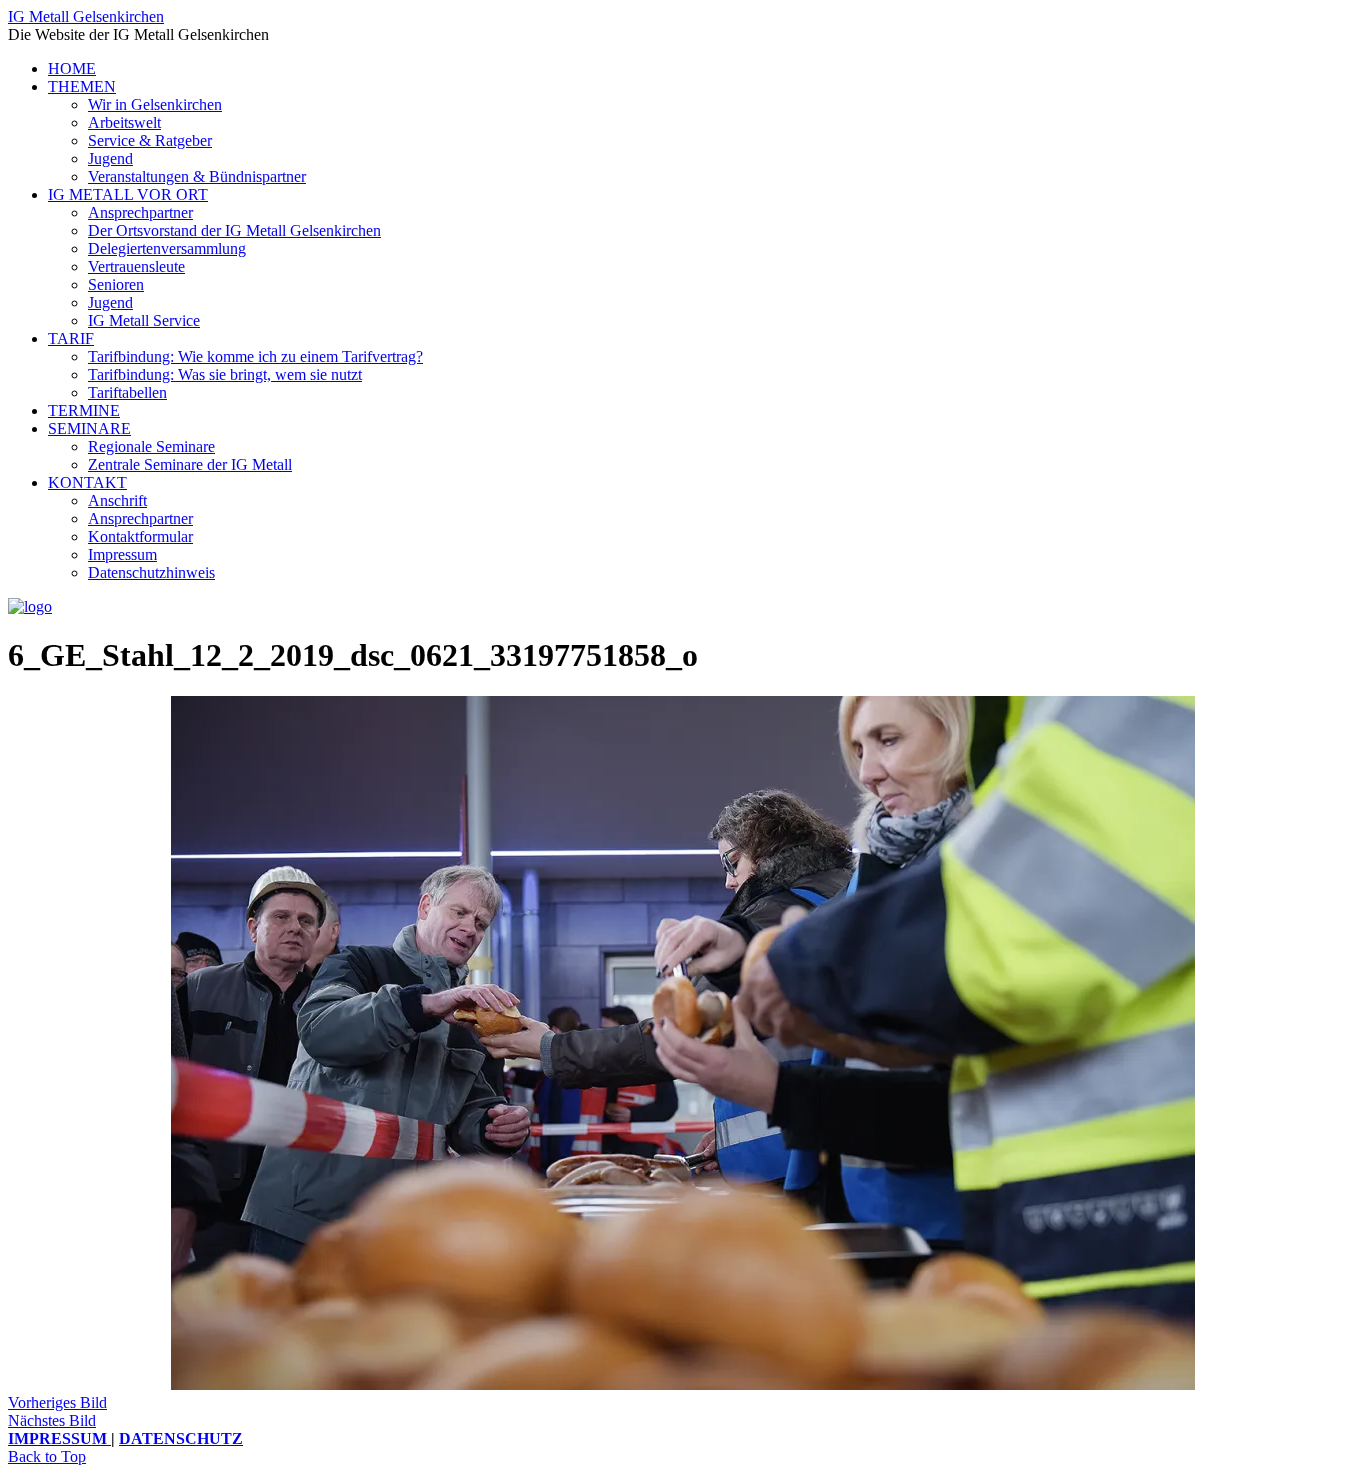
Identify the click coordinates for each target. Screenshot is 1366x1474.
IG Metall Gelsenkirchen (86, 16)
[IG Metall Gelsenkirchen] (30, 606)
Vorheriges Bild (57, 1402)
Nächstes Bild (52, 1420)
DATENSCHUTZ (181, 1438)
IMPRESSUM (59, 1438)
